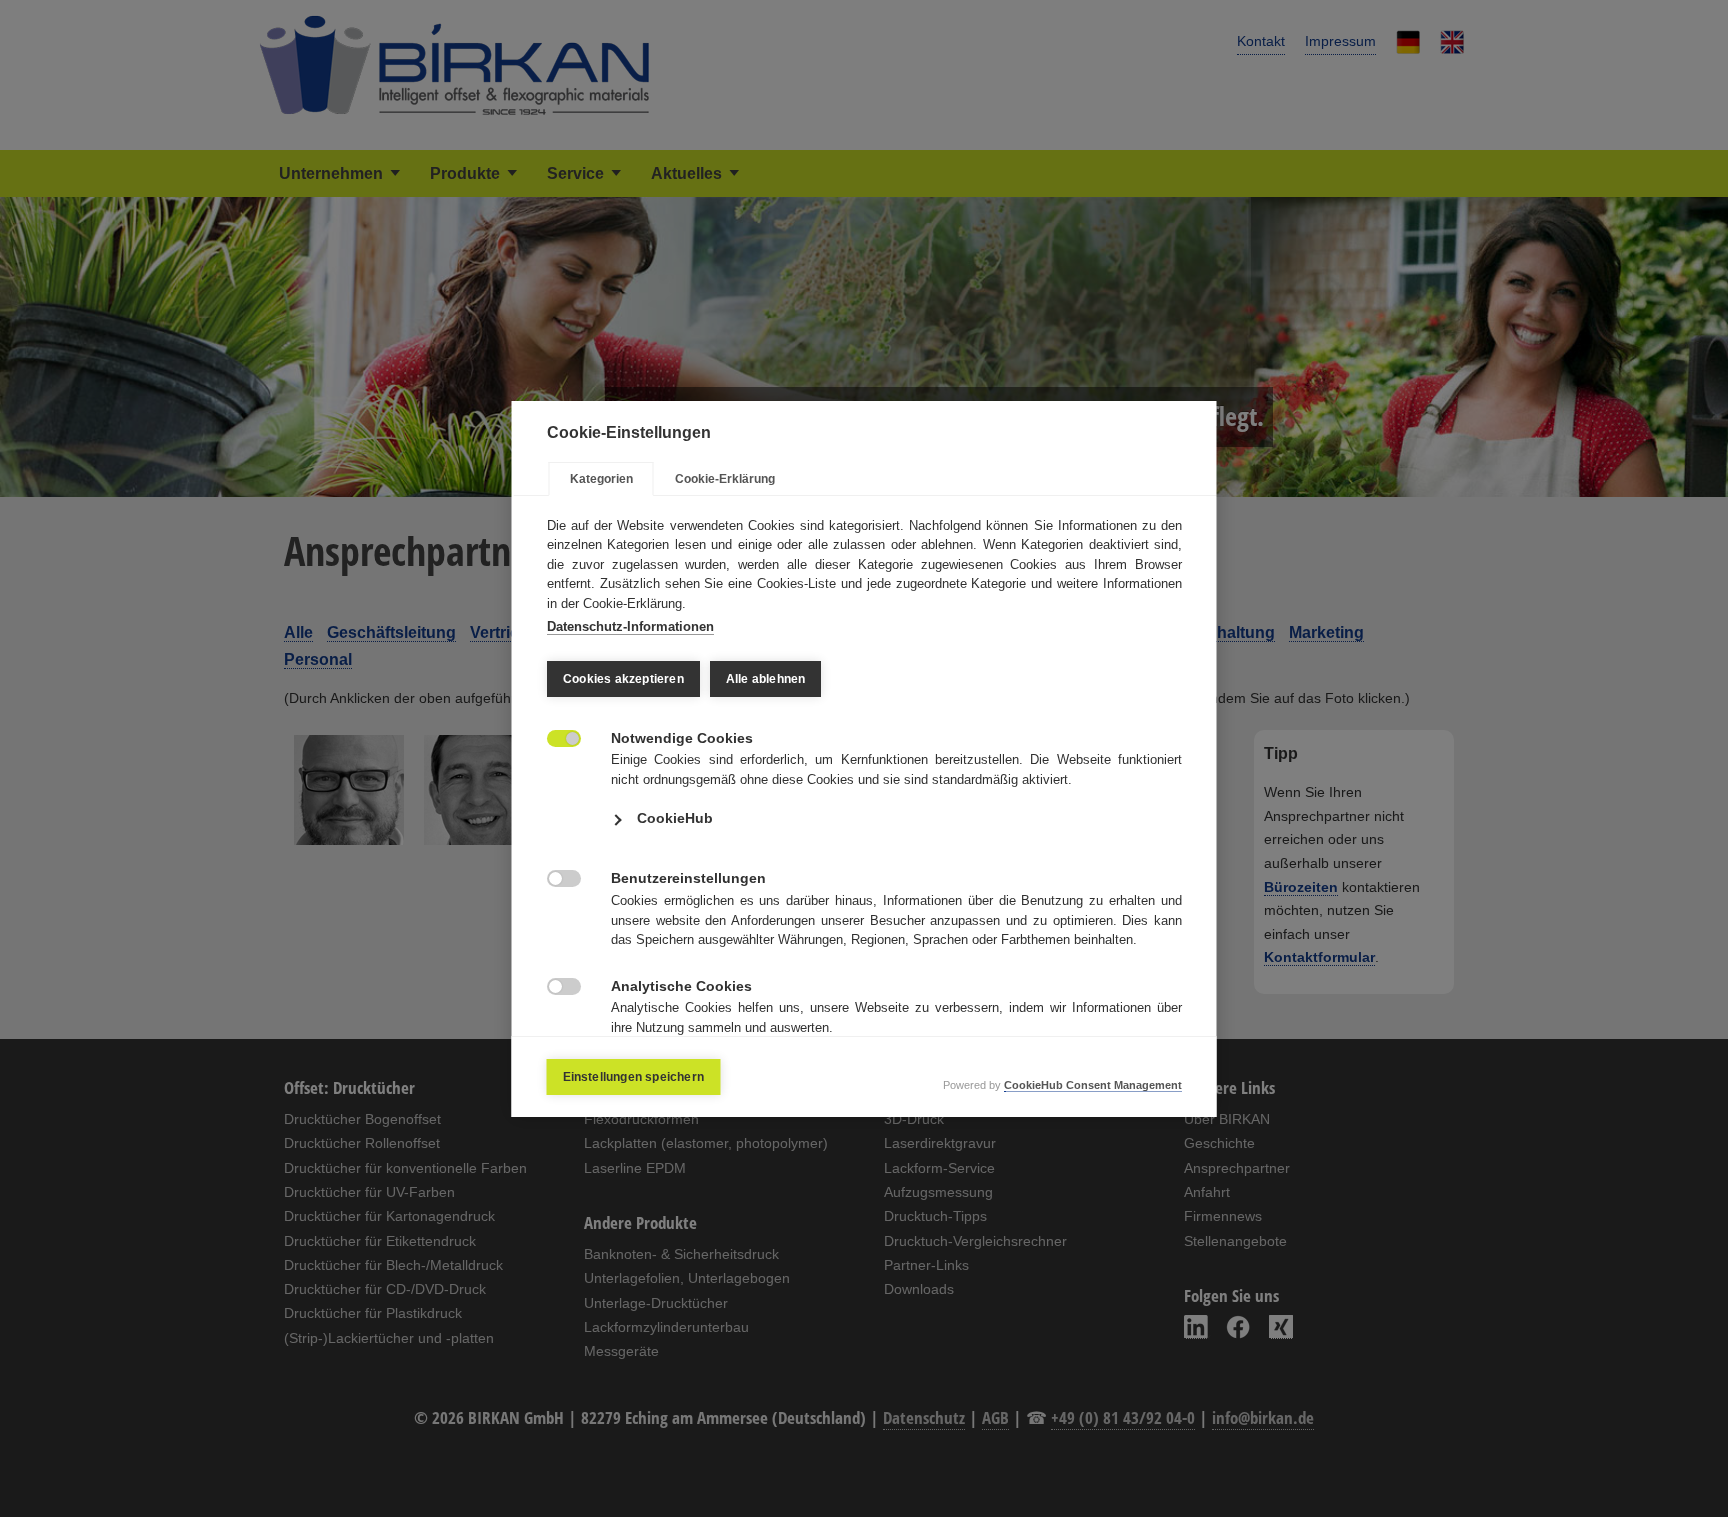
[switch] (553, 736)
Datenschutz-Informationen (630, 626)
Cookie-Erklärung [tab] (725, 479)
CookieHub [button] (675, 818)
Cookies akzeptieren (623, 679)
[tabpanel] (864, 803)
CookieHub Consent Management (1093, 1085)
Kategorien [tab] (601, 479)
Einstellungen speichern (634, 1077)
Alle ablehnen (765, 679)
